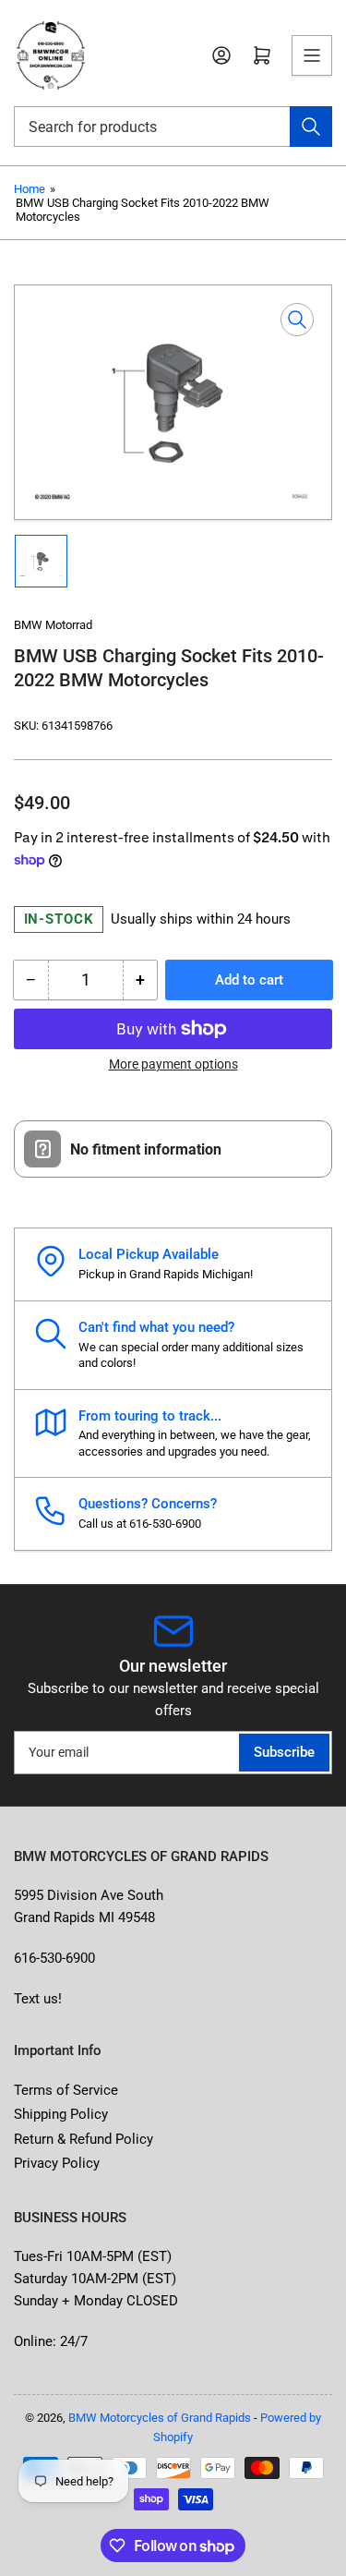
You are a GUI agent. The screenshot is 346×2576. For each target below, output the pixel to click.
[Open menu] (312, 55)
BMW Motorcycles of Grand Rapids (160, 2418)
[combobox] (173, 127)
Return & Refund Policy (84, 2139)
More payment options (173, 1064)
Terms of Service (66, 2090)
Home (30, 189)
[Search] (311, 127)
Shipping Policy (61, 2114)
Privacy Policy (57, 2163)
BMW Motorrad (53, 625)
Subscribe (284, 1752)
